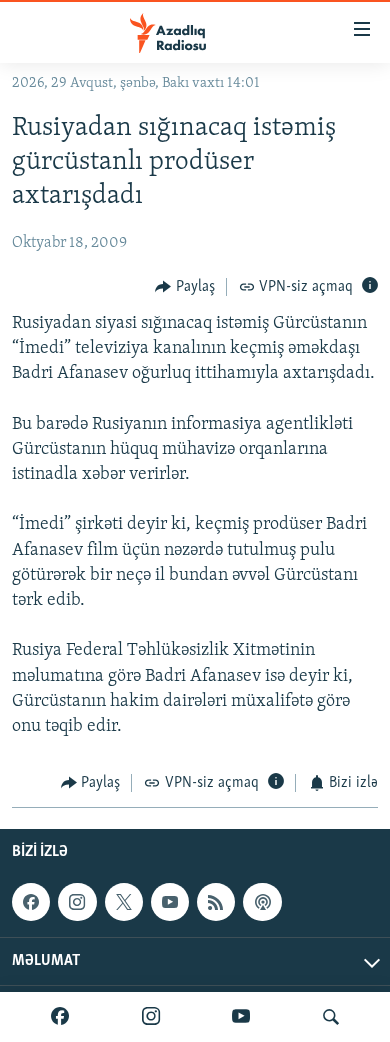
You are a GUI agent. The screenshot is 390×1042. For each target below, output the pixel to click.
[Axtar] (331, 1017)
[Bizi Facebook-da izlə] (60, 1017)
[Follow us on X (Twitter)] (124, 902)
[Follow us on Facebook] (31, 902)
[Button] (185, 287)
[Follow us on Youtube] (170, 902)
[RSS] (216, 902)
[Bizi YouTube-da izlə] (241, 1017)
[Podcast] (262, 902)
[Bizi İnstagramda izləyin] (151, 1017)
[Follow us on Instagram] (77, 902)
